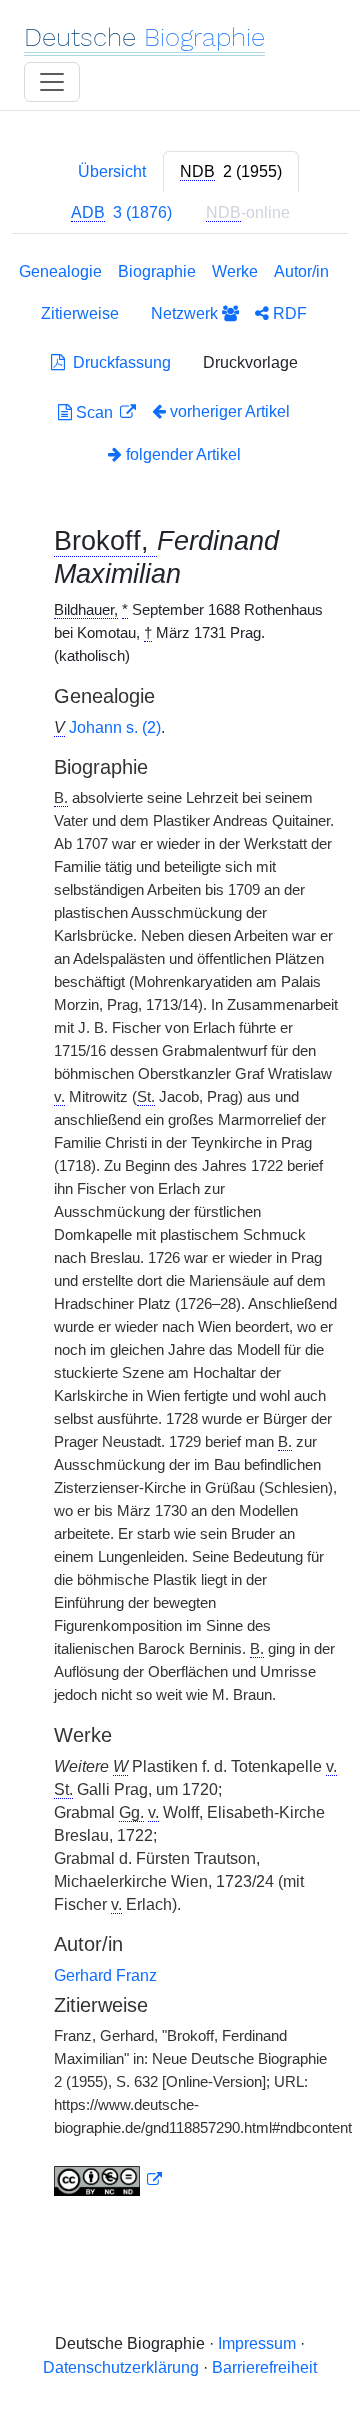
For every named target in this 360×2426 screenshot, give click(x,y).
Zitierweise (80, 313)
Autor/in (301, 271)
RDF (288, 313)
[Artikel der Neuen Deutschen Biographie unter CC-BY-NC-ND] (108, 2180)
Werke (235, 271)
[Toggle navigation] (52, 82)
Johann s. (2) (115, 727)
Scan (94, 412)
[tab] (231, 172)
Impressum (257, 2343)
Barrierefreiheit (264, 2367)
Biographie (157, 271)
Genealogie (60, 271)
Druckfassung (118, 362)
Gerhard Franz (105, 1975)
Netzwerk (186, 313)
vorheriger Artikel (230, 411)
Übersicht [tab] (112, 171)
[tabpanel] (180, 1233)
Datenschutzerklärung (121, 2367)
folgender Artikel (181, 454)
